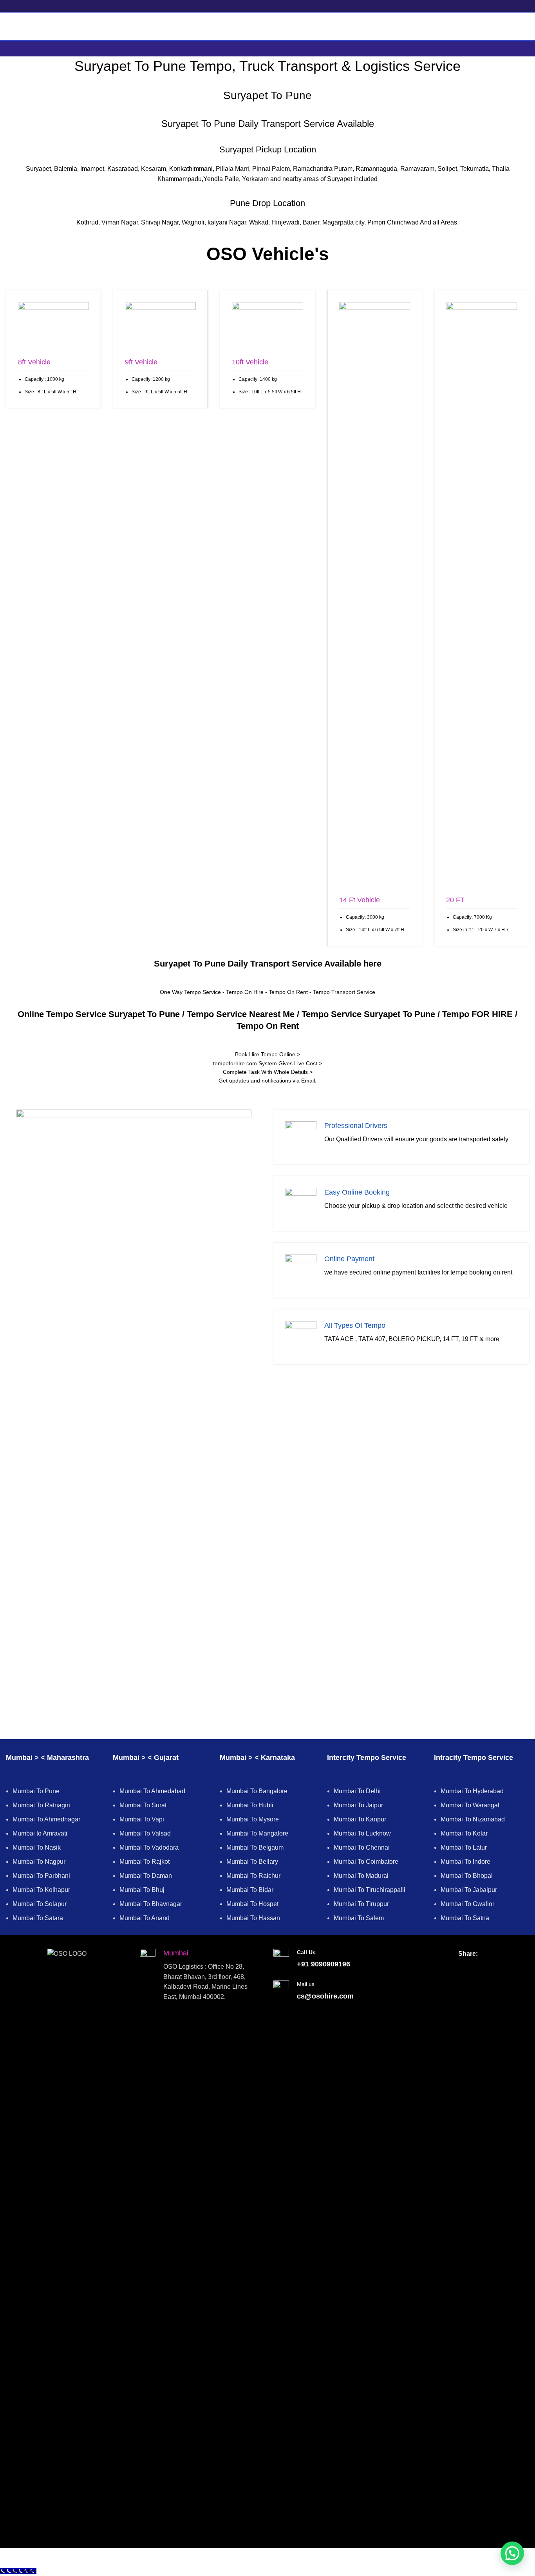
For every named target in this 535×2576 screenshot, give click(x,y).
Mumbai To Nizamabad (473, 1819)
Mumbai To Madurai (361, 1876)
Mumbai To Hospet (252, 1904)
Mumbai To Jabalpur (469, 1890)
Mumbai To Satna (465, 1918)
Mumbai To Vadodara (149, 1847)
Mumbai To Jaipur (358, 1805)
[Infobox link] (53, 349)
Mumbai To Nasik (37, 1847)
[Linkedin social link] (483, 1967)
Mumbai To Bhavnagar (151, 1904)
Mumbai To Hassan (253, 1918)
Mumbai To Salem (359, 1918)
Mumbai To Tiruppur (361, 1904)
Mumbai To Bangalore (257, 1791)
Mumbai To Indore (465, 1862)
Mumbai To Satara (38, 1918)
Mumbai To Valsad (145, 1833)
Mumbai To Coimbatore (366, 1862)
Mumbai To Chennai (362, 1847)
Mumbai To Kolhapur (41, 1890)
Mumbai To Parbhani (41, 1876)
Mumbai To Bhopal (467, 1876)
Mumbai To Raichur (253, 1876)
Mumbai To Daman (146, 1876)
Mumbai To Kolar (464, 1833)
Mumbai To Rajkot (145, 1862)
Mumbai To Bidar (250, 1890)
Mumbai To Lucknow (362, 1833)
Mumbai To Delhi (357, 1791)
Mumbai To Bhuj (142, 1890)
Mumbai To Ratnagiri (41, 1805)
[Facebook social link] (453, 1967)
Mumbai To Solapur (40, 1904)
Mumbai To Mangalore (257, 1833)
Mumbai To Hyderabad (472, 1791)
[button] (512, 2553)
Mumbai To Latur (464, 1847)
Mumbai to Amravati (40, 1833)
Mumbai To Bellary (252, 1862)
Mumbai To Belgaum (255, 1847)
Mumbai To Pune (36, 1791)
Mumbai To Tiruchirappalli (370, 1890)
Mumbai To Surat (143, 1805)
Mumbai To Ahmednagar (46, 1819)
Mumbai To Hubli (250, 1805)
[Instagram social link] (468, 1967)
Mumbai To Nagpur (39, 1862)
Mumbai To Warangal (470, 1805)
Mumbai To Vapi (142, 1819)
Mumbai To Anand (145, 1918)
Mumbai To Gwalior (467, 1904)
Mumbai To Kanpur (360, 1819)
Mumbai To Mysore (253, 1819)
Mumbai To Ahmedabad (152, 1791)
